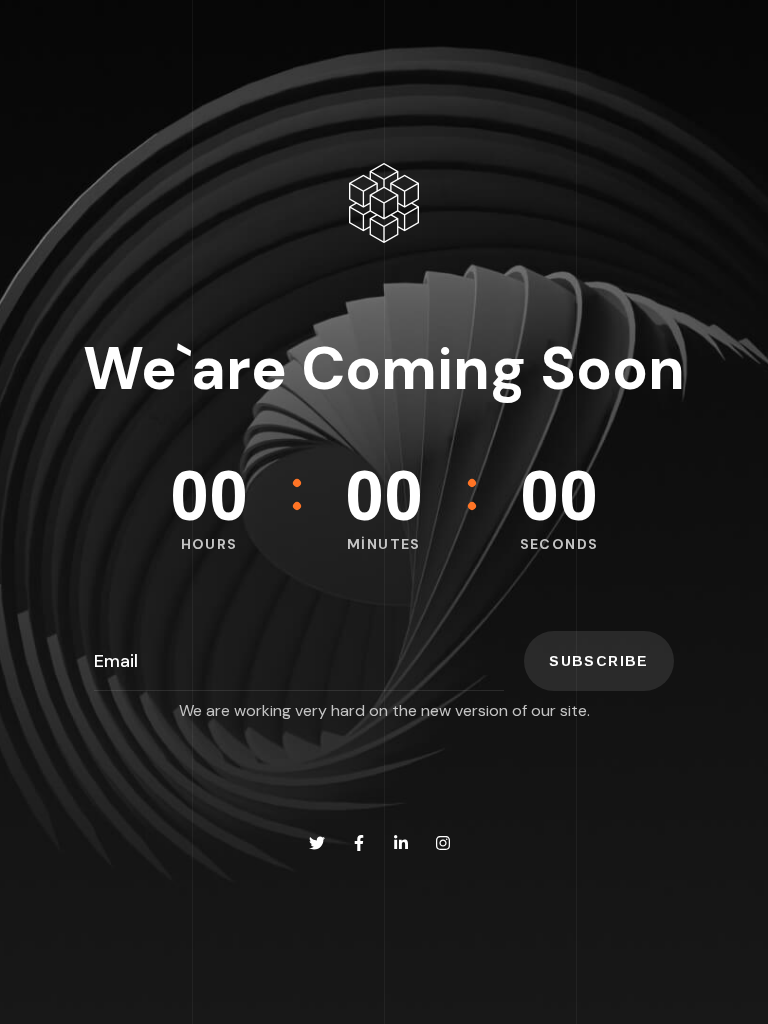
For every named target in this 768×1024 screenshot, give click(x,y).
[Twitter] (317, 843)
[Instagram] (443, 843)
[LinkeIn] (401, 843)
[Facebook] (359, 843)
